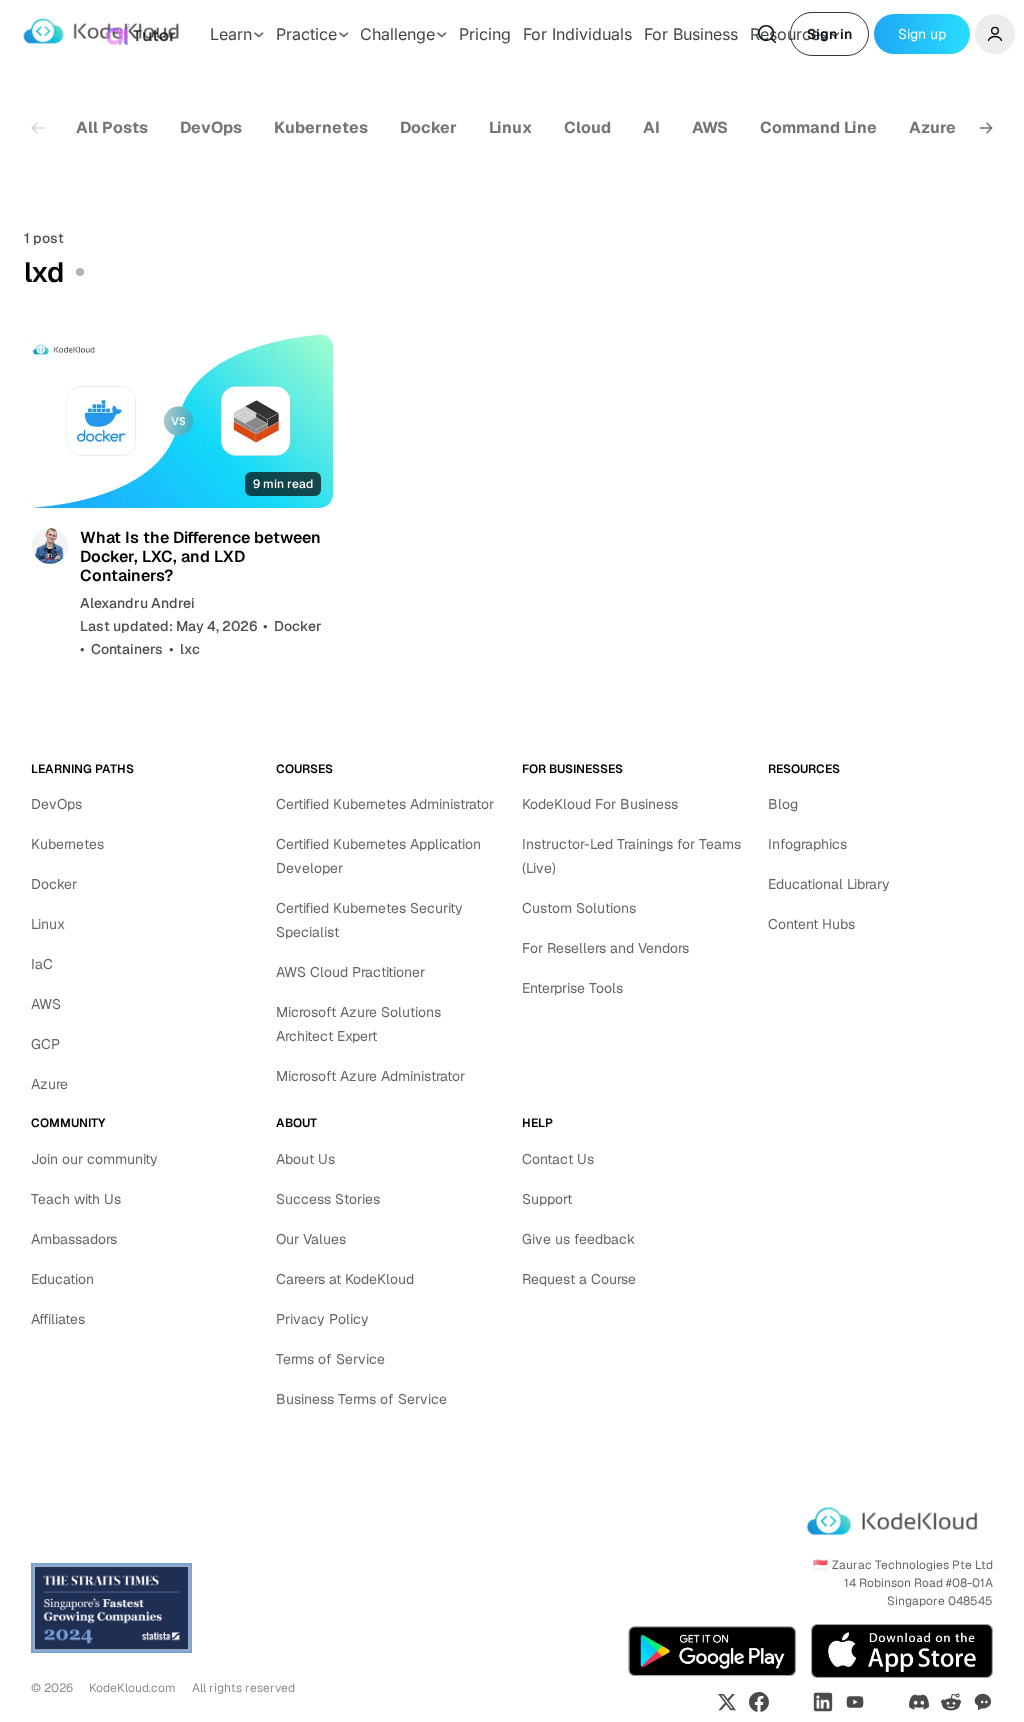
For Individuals (577, 34)
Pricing (485, 34)
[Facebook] (759, 1702)
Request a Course (579, 1279)
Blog (783, 804)
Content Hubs (811, 924)
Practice (306, 34)
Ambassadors (74, 1239)
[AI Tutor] (140, 34)
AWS (710, 127)
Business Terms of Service (361, 1399)
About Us (305, 1159)
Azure (932, 127)
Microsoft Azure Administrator (370, 1076)
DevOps (211, 127)
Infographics (807, 844)
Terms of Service (330, 1359)
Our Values (311, 1239)
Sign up (922, 34)
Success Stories (328, 1199)
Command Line (818, 127)
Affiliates (58, 1319)
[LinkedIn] (823, 1702)
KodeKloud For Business (600, 804)
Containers (127, 649)
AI (651, 127)
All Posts (112, 127)
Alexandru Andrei (137, 603)
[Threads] (887, 1702)
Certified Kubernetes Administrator (385, 804)
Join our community (94, 1159)
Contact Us (558, 1159)
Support (547, 1199)
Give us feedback (578, 1239)
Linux (510, 127)
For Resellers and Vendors (605, 948)
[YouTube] (855, 1702)
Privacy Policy (322, 1319)
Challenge (397, 34)
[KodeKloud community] (983, 1702)
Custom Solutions (579, 908)
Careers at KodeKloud (345, 1279)
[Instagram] (791, 1702)
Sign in (829, 34)
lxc (190, 649)
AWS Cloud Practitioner (350, 972)
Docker (428, 127)
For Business (691, 34)
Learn (231, 34)
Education (62, 1279)
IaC (42, 964)
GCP (45, 1044)
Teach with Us (76, 1199)
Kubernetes (321, 127)
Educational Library (829, 884)
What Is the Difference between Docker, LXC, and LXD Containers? (200, 557)
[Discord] (919, 1702)
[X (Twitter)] (727, 1702)
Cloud (587, 127)
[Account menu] (995, 34)
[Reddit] (951, 1702)
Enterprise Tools (572, 988)
